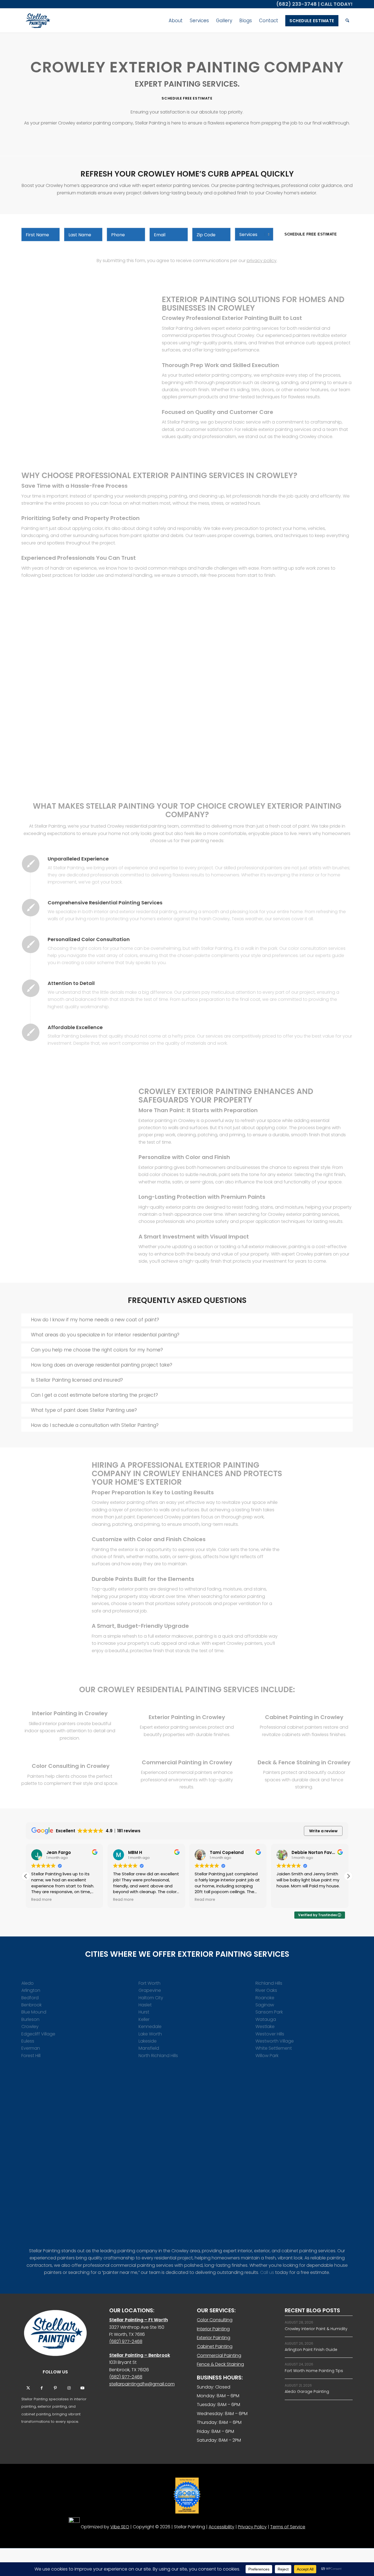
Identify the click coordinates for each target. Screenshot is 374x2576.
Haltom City (151, 1998)
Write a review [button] (323, 1831)
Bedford (30, 1998)
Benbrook (31, 2005)
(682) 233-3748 (297, 4)
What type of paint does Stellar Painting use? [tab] (84, 1410)
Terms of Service (288, 2527)
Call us (267, 2272)
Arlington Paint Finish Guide (311, 2350)
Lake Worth (150, 2034)
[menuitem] (176, 21)
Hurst (144, 2012)
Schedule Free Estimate (311, 234)
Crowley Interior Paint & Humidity (316, 2329)
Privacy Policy (252, 2527)
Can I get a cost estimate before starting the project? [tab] (94, 1395)
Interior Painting (213, 2329)
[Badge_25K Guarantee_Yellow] (187, 2496)
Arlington (31, 1990)
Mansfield (149, 2048)
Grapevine (150, 1990)
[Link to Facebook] (42, 2388)
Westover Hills (270, 2034)
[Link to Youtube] (82, 2388)
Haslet (145, 2005)
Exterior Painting (214, 2338)
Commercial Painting (219, 2355)
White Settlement (274, 2048)
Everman (31, 2048)
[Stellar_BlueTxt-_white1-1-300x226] (55, 2333)
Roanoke (265, 1998)
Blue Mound (34, 2012)
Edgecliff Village (38, 2034)
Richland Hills (269, 1983)
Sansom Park (269, 2012)
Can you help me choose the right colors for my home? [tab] (97, 1350)
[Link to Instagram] (69, 2388)
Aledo (28, 1983)
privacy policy (262, 261)
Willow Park (267, 2056)
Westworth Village (275, 2041)
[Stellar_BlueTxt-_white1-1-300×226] (37, 21)
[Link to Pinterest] (55, 2388)
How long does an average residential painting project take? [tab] (102, 1365)
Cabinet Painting (215, 2346)
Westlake (265, 2027)
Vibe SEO (120, 2527)
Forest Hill (31, 2056)
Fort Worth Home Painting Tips (314, 2371)
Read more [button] (41, 1900)
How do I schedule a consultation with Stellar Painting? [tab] (95, 1425)
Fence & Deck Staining (220, 2364)
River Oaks (266, 1990)
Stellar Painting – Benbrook (140, 2355)
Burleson (30, 2019)
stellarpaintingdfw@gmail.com (142, 2384)
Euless (28, 2041)
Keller (144, 2019)
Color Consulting (215, 2320)
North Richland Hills (158, 2056)
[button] (348, 1876)
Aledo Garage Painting (307, 2392)
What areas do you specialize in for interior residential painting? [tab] (105, 1335)
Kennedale (150, 2027)
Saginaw (265, 2005)
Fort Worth (149, 1983)
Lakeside (148, 2041)
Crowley (30, 2027)
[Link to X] (28, 2388)
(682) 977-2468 (126, 2341)
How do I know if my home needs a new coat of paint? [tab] (95, 1320)
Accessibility (221, 2527)
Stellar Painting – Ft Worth (139, 2320)
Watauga (266, 2019)
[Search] (347, 21)
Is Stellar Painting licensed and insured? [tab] (77, 1380)
